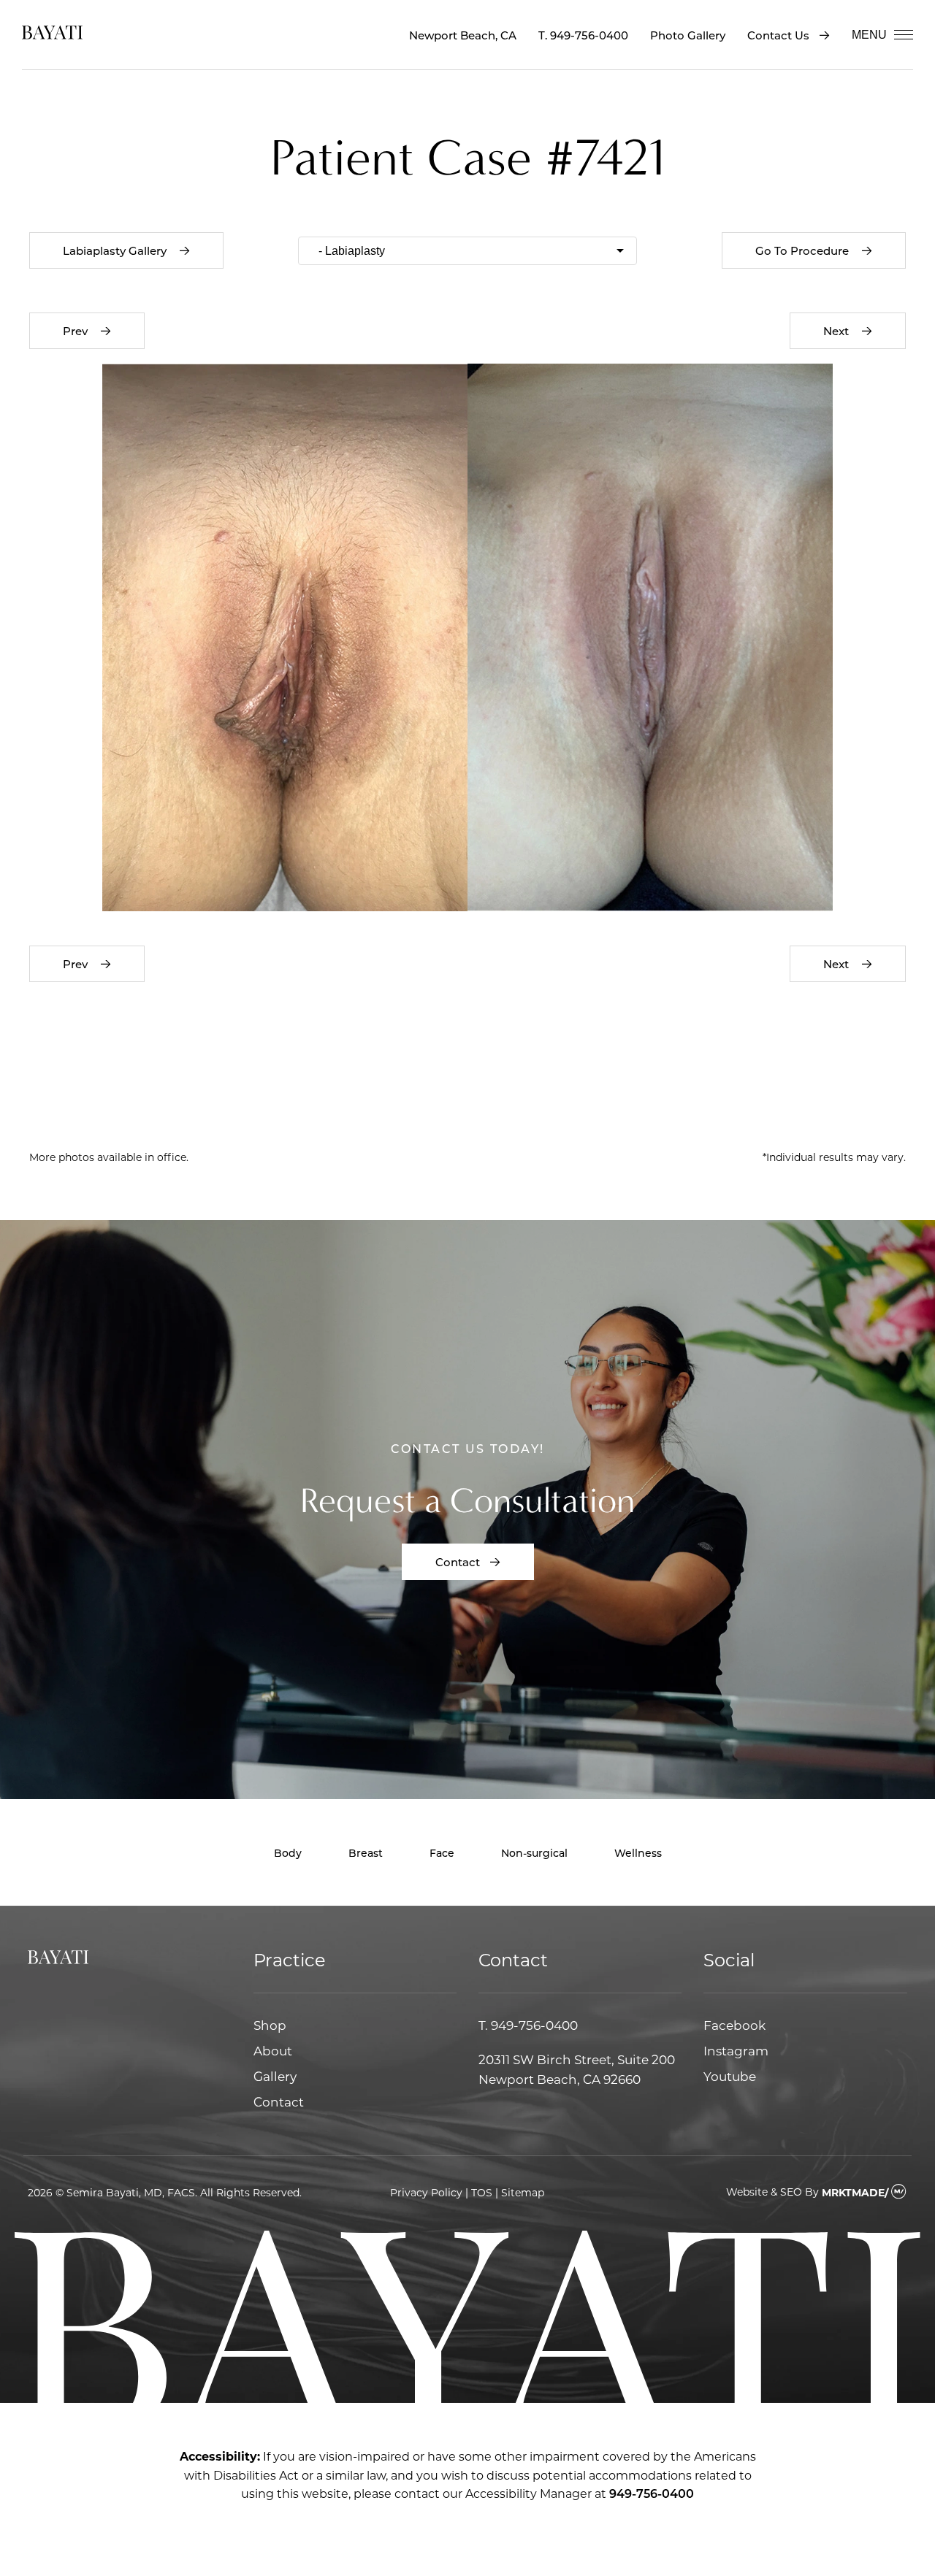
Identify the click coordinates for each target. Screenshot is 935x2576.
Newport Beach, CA (463, 35)
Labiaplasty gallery (116, 250)
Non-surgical (534, 1853)
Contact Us (778, 35)
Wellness (638, 1853)
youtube (730, 2076)
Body (288, 1853)
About (273, 2050)
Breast (366, 1853)
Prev (77, 331)
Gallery (275, 2076)
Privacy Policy (426, 2192)
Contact (458, 1562)
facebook (734, 2025)
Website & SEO (764, 2192)
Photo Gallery (688, 35)
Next (837, 331)
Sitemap (523, 2192)
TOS (482, 2192)
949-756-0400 (589, 35)
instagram (736, 2050)
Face (442, 1853)
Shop (270, 2025)
